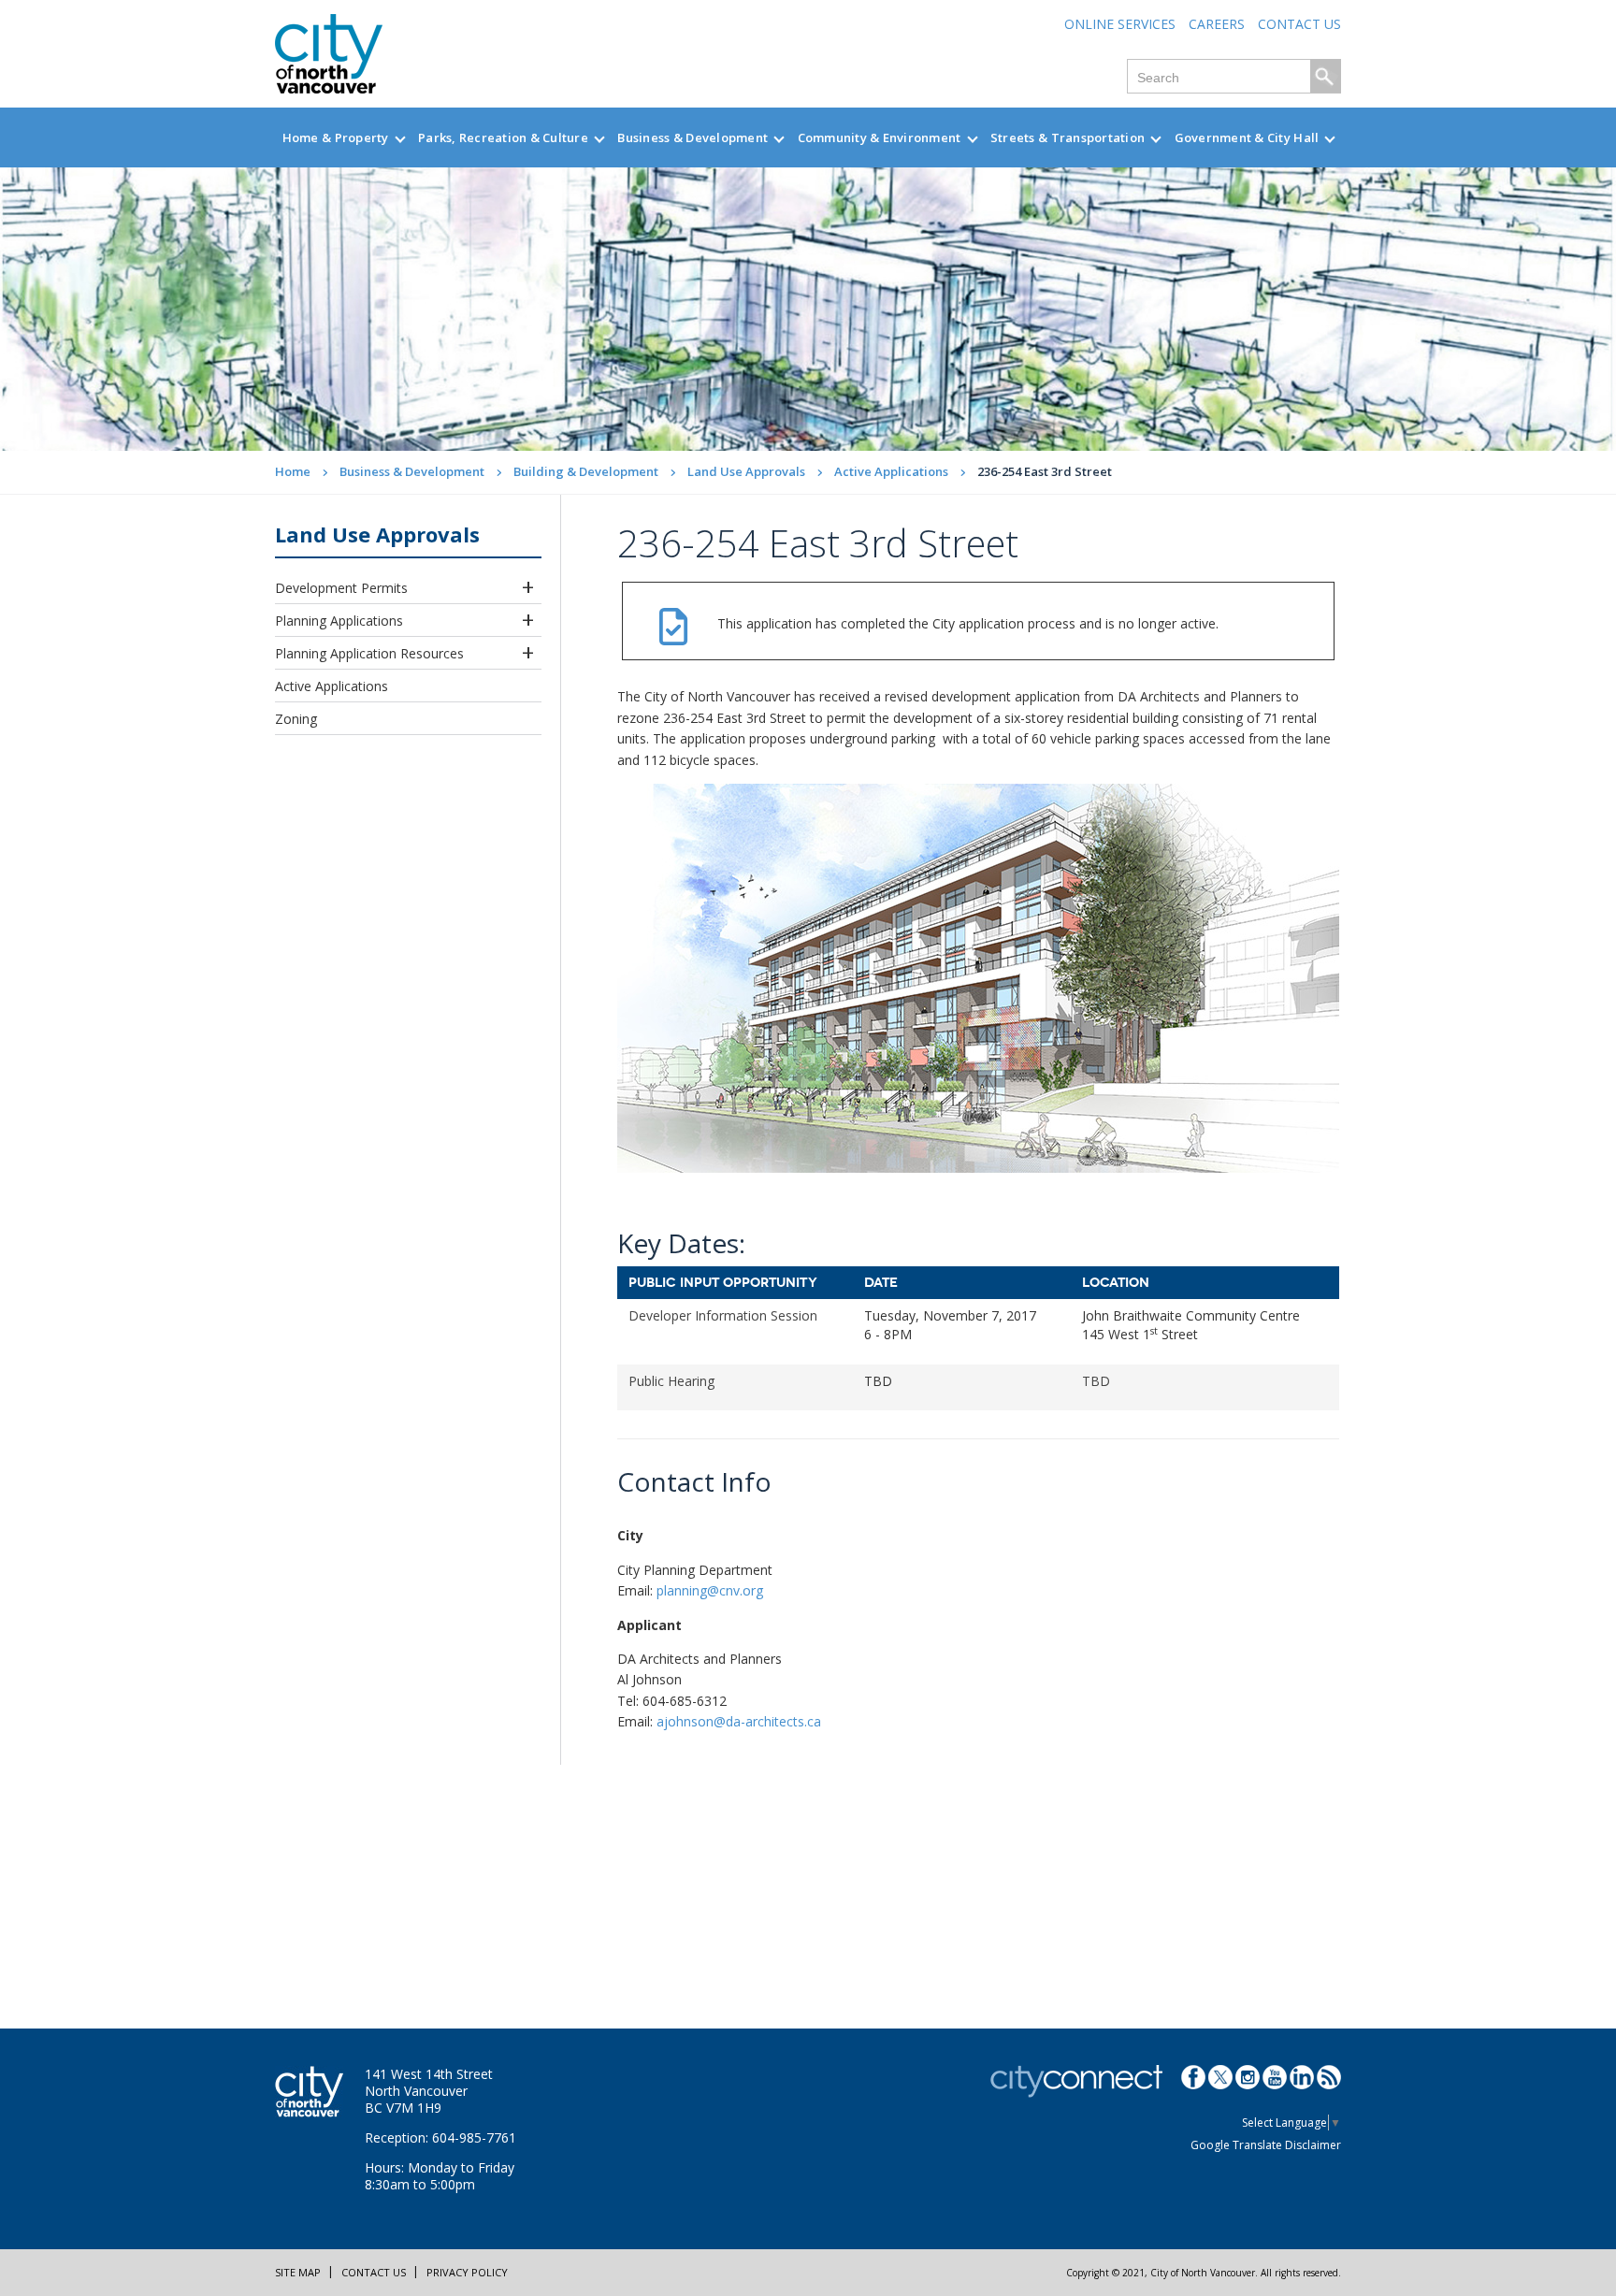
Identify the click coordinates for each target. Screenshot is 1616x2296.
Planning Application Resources (369, 653)
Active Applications (891, 471)
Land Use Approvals (746, 471)
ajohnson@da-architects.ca (739, 1721)
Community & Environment (880, 137)
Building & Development (586, 471)
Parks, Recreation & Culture (503, 137)
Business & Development (693, 137)
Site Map (298, 2272)
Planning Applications (339, 621)
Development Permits (341, 588)
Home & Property (336, 137)
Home (293, 471)
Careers (1217, 24)
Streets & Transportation (1068, 137)
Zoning (296, 719)
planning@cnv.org (710, 1590)
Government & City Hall (1247, 137)
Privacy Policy (467, 2272)
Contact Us (1299, 24)
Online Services (1120, 24)
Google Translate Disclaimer (1266, 2145)
